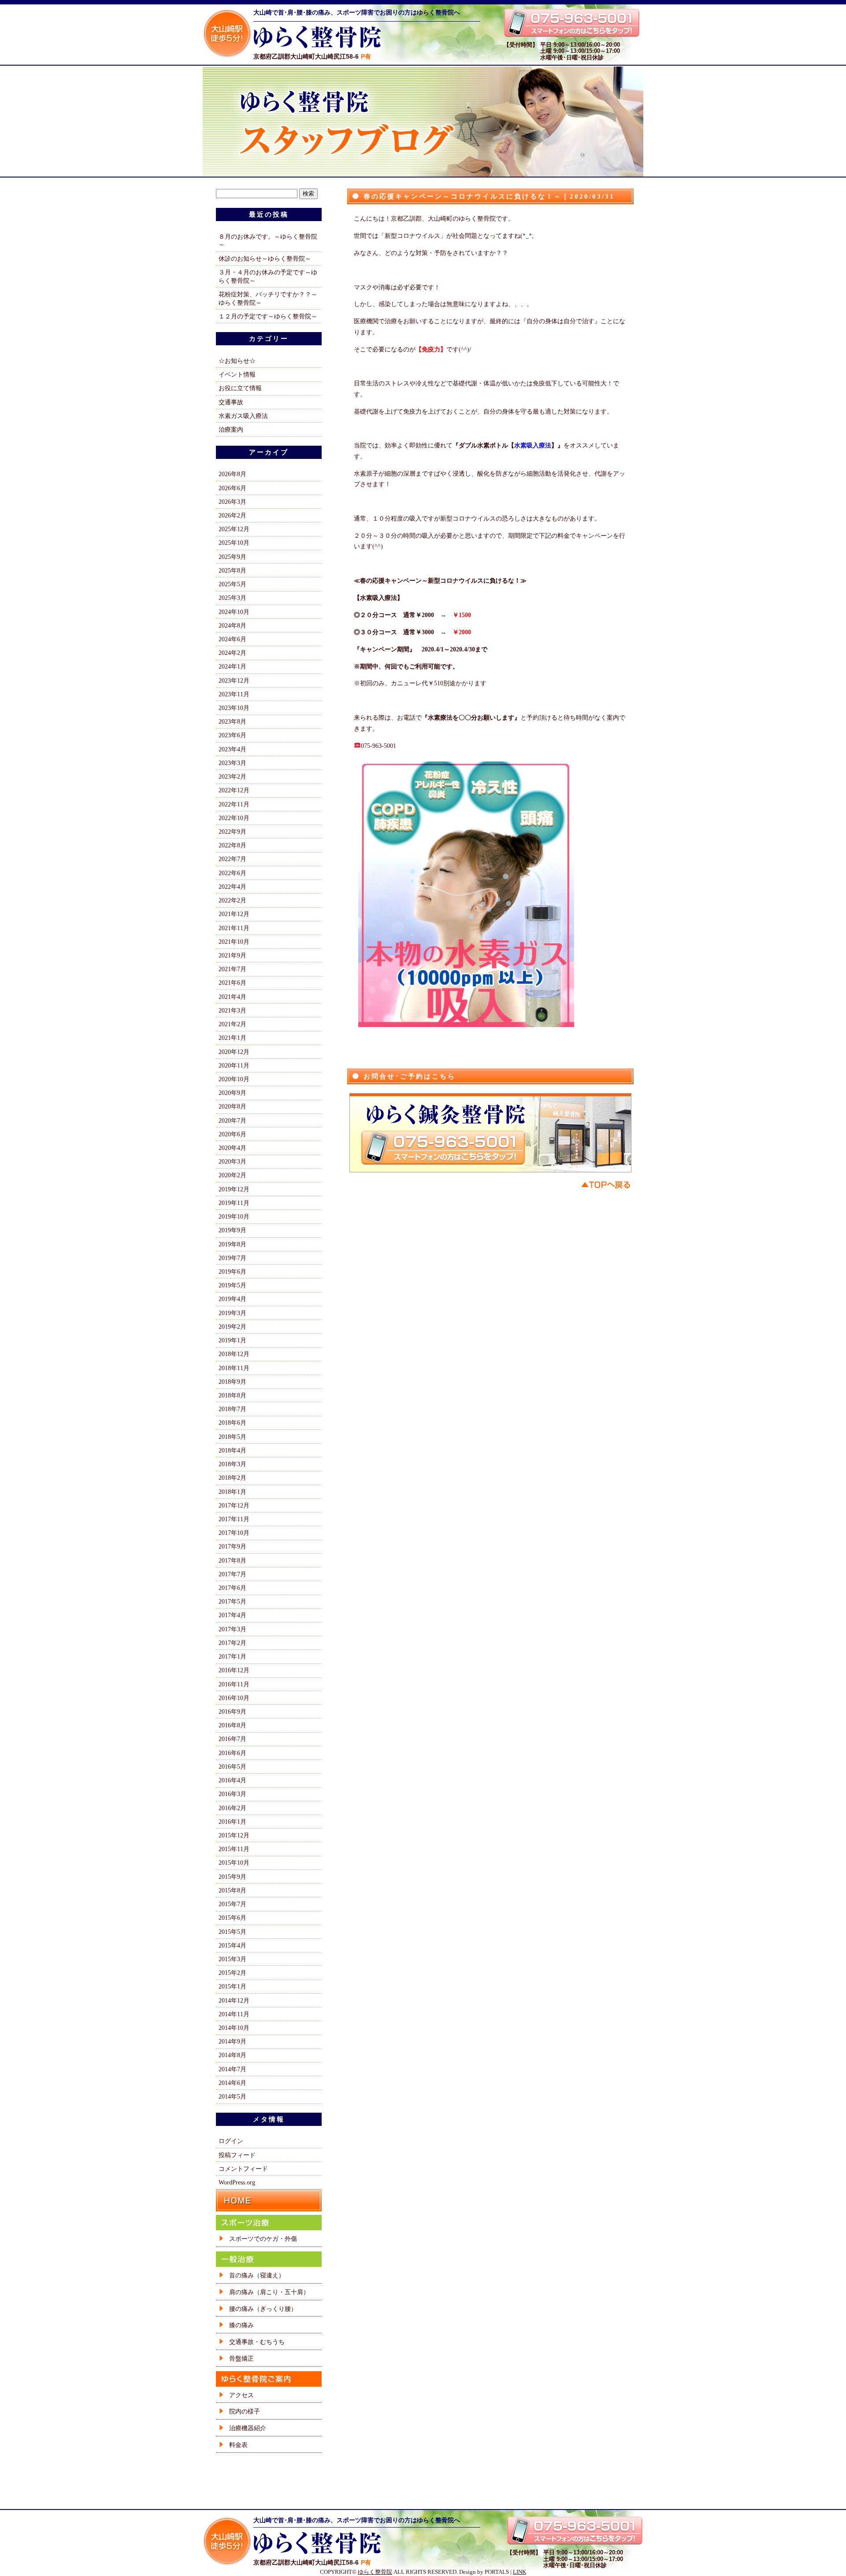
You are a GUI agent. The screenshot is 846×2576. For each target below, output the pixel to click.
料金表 (238, 2445)
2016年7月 (232, 1739)
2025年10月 (234, 543)
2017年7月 (232, 1574)
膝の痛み (241, 2325)
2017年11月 (234, 1519)
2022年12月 (234, 790)
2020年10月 (234, 1079)
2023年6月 (232, 735)
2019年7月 (232, 1258)
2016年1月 (232, 1822)
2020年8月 (232, 1106)
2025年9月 (232, 557)
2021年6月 (232, 983)
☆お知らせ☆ (237, 361)
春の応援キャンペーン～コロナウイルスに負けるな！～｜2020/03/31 (489, 196)
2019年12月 (234, 1189)
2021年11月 (234, 928)
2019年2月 (232, 1327)
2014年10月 (234, 2028)
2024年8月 (232, 625)
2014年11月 (234, 2014)
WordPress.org (237, 2182)
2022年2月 (232, 900)
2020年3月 (232, 1161)
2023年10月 (234, 708)
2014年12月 (234, 2000)
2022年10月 (234, 818)
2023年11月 (234, 694)
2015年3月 (232, 1959)
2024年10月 (234, 612)
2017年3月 (232, 1629)
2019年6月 (232, 1271)
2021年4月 (232, 997)
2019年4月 (232, 1299)
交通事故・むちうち (257, 2342)
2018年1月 (232, 1492)
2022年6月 (232, 873)
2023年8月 (232, 721)
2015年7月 (232, 1904)
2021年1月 (232, 1038)
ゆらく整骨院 (375, 2572)
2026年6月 (232, 488)
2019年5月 (232, 1285)
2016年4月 (232, 1780)
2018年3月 (232, 1464)
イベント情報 (237, 374)
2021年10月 (234, 942)
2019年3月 (232, 1313)
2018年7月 (232, 1409)
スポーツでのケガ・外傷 (263, 2239)
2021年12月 (234, 914)
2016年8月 (232, 1725)
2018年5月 (232, 1437)
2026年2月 (232, 515)
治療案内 (231, 429)
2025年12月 (234, 529)
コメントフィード (243, 2169)
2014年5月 (232, 2096)
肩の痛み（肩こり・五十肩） (269, 2292)
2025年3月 (232, 598)
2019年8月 (232, 1244)
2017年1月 (232, 1656)
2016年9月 (232, 1711)
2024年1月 (232, 666)
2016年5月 (232, 1767)
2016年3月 (232, 1794)
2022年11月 (234, 804)
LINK (519, 2572)
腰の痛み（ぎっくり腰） (263, 2309)
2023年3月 (232, 763)
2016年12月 (234, 1670)
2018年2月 (232, 1478)
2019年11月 (234, 1203)
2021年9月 (232, 955)
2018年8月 (232, 1395)
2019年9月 (232, 1230)
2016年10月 (234, 1698)
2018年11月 (234, 1368)
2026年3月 (232, 502)
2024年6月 (232, 639)
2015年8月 (232, 1890)
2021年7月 (232, 969)
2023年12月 (234, 680)
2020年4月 (232, 1148)
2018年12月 (234, 1354)
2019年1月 (232, 1340)
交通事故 (231, 402)
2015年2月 (232, 1973)
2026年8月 (232, 474)
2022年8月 (232, 845)
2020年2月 (232, 1175)
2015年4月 (232, 1945)
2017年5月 (232, 1601)
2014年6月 (232, 2083)
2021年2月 (232, 1024)
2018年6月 (232, 1423)
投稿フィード (237, 2155)
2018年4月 (232, 1450)
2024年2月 (232, 653)
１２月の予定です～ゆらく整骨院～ (268, 316)
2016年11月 (234, 1684)
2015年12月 (234, 1835)
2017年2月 (232, 1643)
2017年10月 (234, 1533)
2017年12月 (234, 1505)
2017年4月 (232, 1615)
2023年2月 (232, 776)
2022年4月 (232, 887)
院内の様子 (245, 2411)
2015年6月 (232, 1918)
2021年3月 (232, 1010)
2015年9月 (232, 1877)
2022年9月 (232, 832)
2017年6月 (232, 1588)
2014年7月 (232, 2069)
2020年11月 (234, 1065)
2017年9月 (232, 1546)
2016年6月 (232, 1753)
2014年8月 (232, 2055)
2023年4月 (232, 749)
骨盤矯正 (241, 2358)
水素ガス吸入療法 (243, 416)
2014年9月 (232, 2041)
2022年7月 (232, 859)
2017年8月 (232, 1560)
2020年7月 (232, 1120)
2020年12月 (234, 1052)
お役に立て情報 (240, 388)
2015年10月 (234, 1863)
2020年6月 (232, 1134)
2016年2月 (232, 1808)
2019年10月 (234, 1216)
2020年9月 (232, 1093)
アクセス (241, 2395)
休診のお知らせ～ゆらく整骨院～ (265, 259)
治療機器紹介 (248, 2428)
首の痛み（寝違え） (257, 2275)
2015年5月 (232, 1932)
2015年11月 (234, 1849)
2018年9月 (232, 1382)
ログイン (231, 2141)
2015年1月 (232, 1986)
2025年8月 (232, 570)
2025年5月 (232, 584)
